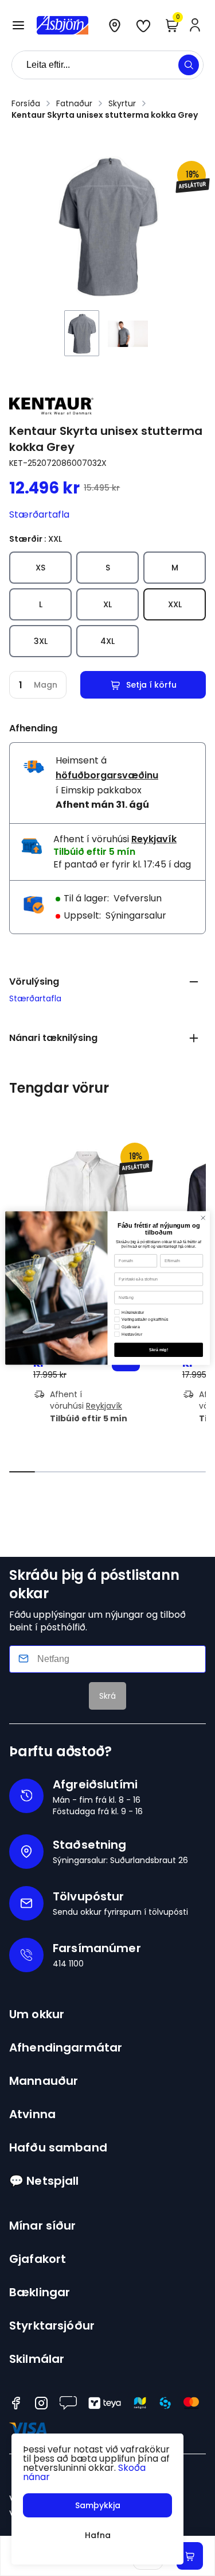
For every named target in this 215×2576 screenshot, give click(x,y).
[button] (18, 25)
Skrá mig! (159, 1350)
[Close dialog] (203, 1218)
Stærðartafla (39, 514)
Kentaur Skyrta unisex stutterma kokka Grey (105, 115)
